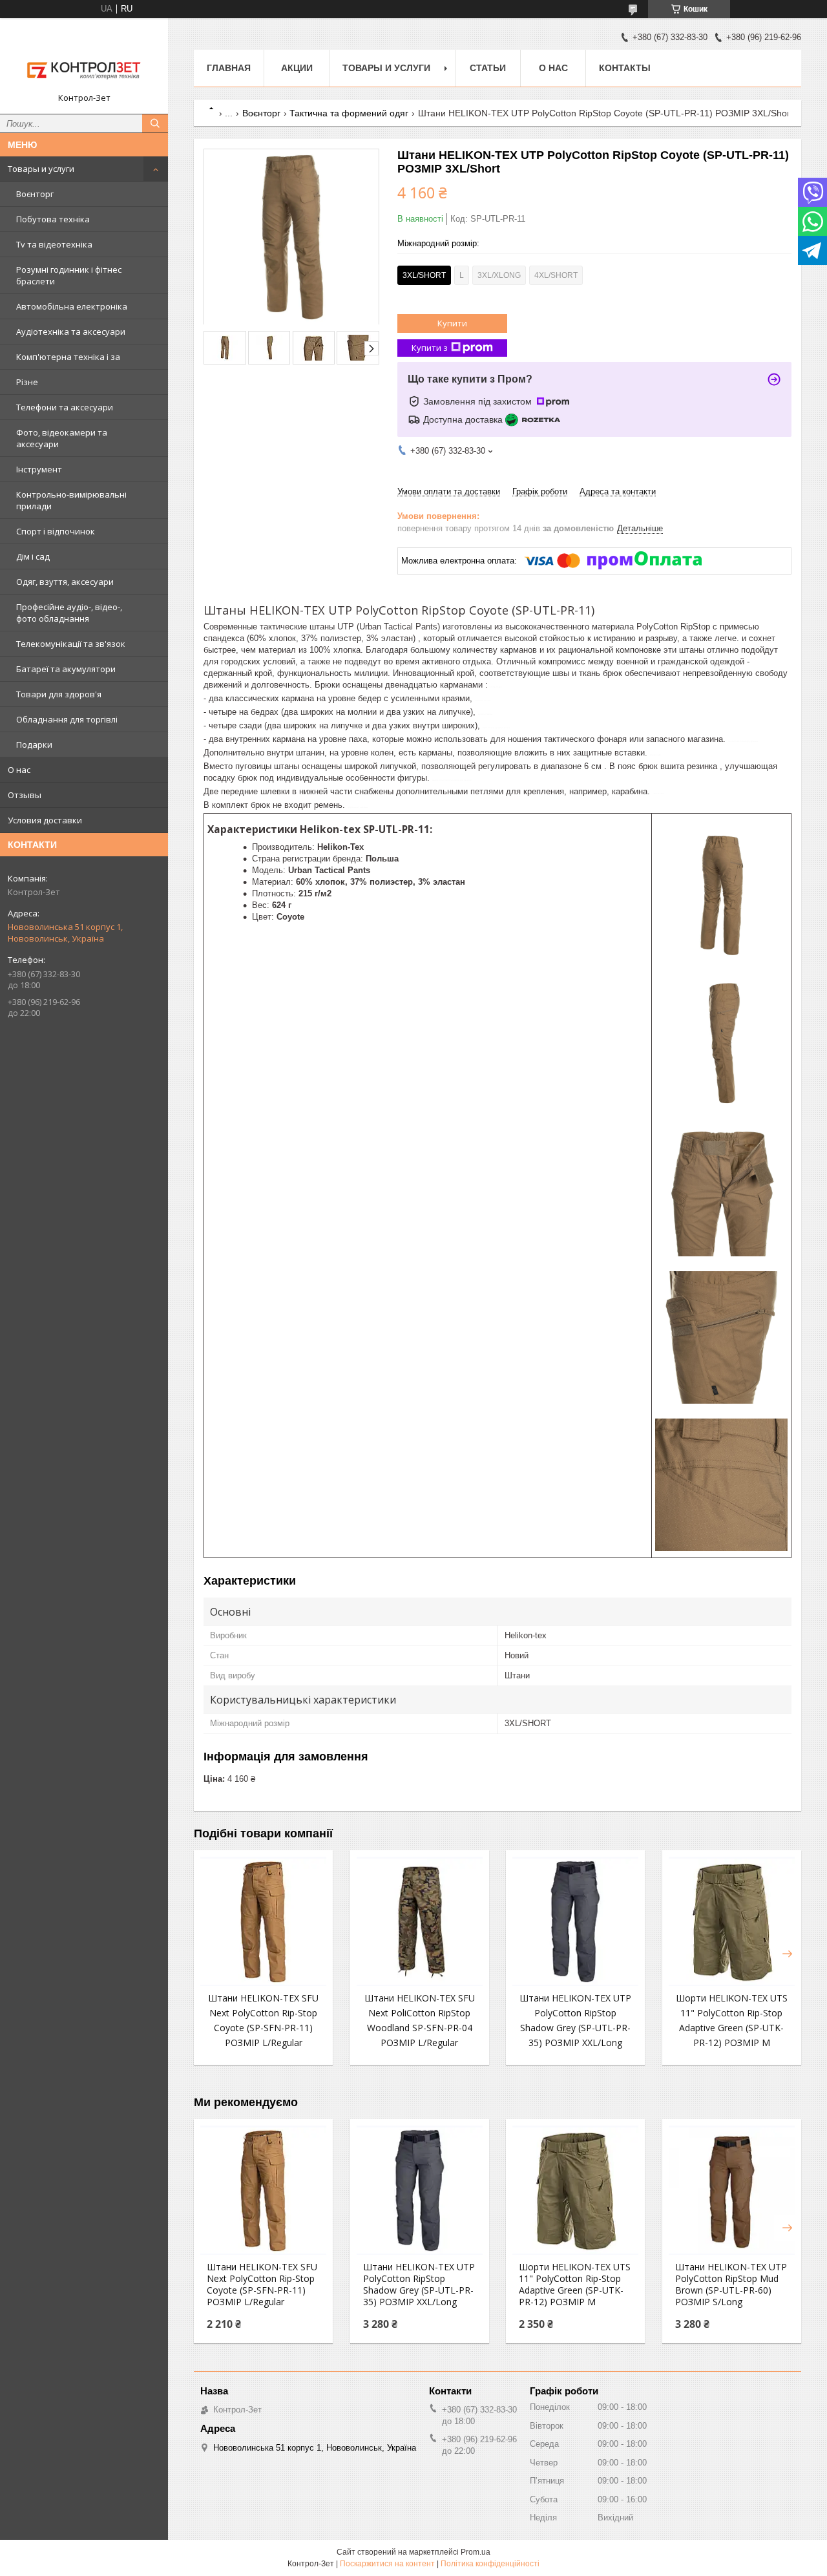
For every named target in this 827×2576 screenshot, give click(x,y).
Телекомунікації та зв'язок (71, 644)
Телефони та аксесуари (65, 407)
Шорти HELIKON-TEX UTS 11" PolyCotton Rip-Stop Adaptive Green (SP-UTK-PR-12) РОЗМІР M (575, 2285)
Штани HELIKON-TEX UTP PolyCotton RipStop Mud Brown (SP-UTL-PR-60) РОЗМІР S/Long (731, 2285)
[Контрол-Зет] (84, 60)
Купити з (430, 348)
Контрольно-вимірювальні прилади (71, 500)
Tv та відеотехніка (54, 244)
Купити (452, 323)
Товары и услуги (41, 169)
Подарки (34, 744)
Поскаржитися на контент (387, 2564)
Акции (297, 68)
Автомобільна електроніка (72, 306)
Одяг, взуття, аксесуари (65, 582)
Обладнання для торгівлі (67, 719)
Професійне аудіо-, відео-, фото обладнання (69, 613)
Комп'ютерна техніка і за (68, 357)
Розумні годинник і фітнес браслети (69, 275)
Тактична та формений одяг (349, 113)
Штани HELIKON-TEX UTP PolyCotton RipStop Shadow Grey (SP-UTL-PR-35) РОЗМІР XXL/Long (419, 2285)
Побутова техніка (53, 219)
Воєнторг (35, 194)
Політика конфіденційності (490, 2564)
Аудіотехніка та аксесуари (71, 332)
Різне (27, 382)
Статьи (488, 68)
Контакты (625, 68)
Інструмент (39, 469)
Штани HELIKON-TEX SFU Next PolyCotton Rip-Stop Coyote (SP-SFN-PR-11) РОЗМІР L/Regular (262, 2285)
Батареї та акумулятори (66, 669)
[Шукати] (155, 123)
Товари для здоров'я (59, 694)
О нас (19, 770)
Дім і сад (33, 556)
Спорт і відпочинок (56, 531)
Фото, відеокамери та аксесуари (62, 438)
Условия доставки (45, 820)
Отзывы (25, 795)
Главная (229, 68)
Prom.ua (476, 2552)
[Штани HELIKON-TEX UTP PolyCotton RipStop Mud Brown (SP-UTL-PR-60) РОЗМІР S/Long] (732, 2190)
